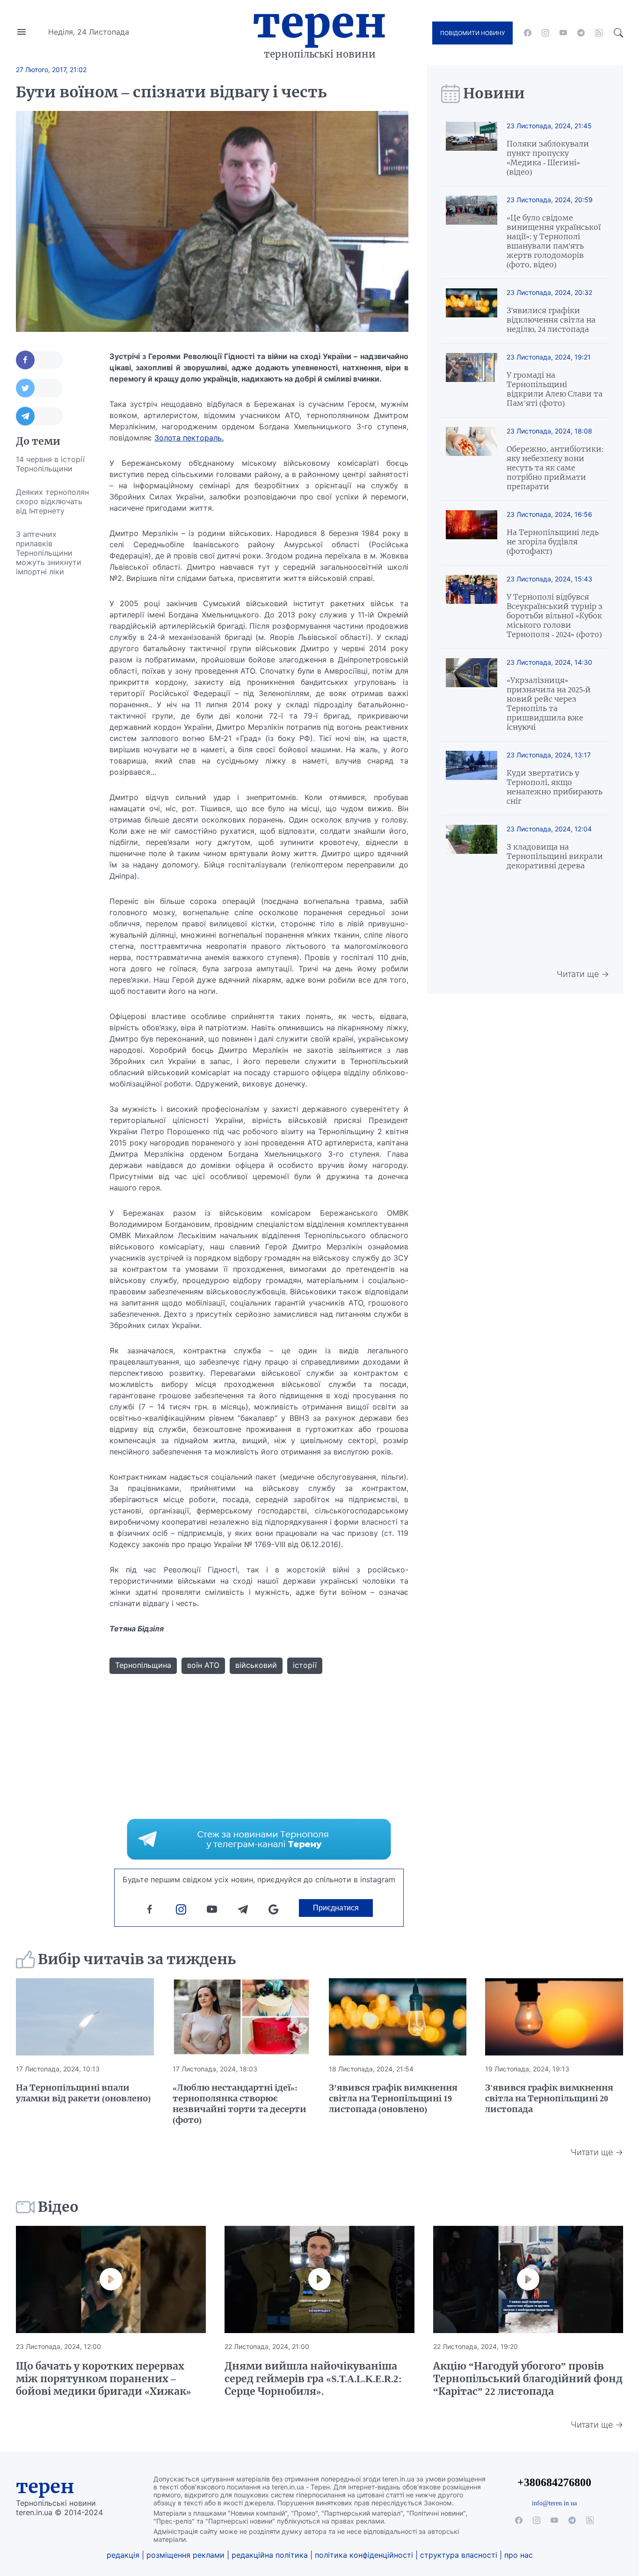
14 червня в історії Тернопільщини (50, 464)
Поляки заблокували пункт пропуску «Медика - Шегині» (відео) (548, 158)
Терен (319, 22)
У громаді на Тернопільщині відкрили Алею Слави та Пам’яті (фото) (555, 389)
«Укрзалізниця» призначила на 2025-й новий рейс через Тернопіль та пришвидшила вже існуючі (549, 704)
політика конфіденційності (364, 2555)
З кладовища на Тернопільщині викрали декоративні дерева (555, 856)
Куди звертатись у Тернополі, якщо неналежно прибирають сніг (555, 787)
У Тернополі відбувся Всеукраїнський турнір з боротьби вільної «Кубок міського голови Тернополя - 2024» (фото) (555, 616)
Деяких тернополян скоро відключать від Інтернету (52, 501)
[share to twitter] (39, 388)
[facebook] (528, 33)
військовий (256, 1665)
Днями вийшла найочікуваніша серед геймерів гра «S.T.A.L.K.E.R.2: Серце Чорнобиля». (313, 2379)
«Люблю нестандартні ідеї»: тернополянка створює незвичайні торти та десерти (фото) (240, 2104)
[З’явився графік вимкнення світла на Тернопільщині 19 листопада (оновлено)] (398, 2017)
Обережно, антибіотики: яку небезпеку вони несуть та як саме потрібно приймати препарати (555, 468)
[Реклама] (259, 1839)
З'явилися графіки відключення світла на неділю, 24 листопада (551, 320)
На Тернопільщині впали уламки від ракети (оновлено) (83, 2093)
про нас (519, 2555)
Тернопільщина (143, 1665)
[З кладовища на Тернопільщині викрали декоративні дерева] (472, 848)
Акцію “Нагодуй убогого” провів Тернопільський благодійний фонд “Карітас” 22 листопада (528, 2379)
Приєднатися (336, 1908)
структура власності (459, 2555)
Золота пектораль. (189, 438)
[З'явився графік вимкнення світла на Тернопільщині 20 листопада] (554, 2017)
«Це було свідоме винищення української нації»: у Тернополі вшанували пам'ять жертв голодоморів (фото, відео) (554, 241)
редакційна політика (270, 2555)
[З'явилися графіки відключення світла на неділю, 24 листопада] (472, 311)
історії (305, 1665)
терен (45, 2487)
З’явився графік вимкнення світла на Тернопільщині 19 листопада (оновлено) (393, 2098)
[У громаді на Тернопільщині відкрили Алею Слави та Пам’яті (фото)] (472, 380)
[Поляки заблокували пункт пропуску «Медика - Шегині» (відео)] (472, 149)
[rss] (599, 33)
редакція (123, 2555)
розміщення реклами (185, 2555)
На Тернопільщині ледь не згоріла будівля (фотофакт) (553, 542)
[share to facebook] (39, 360)
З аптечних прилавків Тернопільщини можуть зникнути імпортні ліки (49, 553)
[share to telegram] (39, 416)
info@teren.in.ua (554, 2503)
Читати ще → (583, 974)
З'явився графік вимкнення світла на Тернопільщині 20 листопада (549, 2098)
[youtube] (563, 33)
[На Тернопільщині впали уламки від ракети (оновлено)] (85, 2017)
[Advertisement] (53, 724)
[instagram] (545, 33)
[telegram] (581, 33)
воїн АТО (203, 1665)
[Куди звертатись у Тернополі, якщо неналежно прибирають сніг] (472, 778)
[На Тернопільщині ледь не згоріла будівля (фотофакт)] (472, 533)
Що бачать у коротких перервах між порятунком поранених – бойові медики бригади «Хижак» (104, 2379)
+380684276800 (554, 2482)
